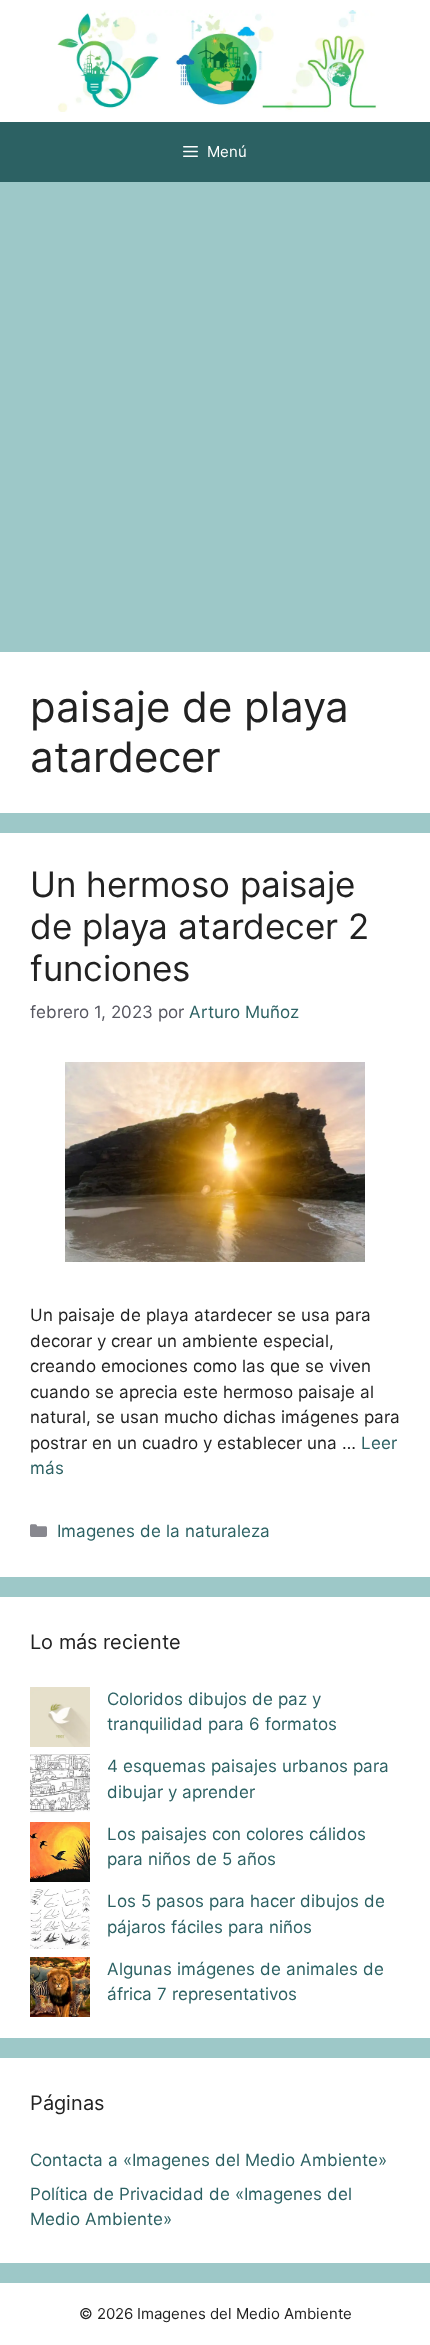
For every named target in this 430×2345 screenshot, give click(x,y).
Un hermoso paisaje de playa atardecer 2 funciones (199, 926)
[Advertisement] (215, 407)
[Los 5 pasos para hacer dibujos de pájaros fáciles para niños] (60, 1923)
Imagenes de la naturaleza (163, 1531)
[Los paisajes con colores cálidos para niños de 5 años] (60, 1856)
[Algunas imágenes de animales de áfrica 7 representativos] (60, 1991)
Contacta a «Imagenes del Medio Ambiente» (208, 2160)
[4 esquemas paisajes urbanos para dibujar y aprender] (60, 1788)
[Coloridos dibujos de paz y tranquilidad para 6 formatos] (60, 1721)
